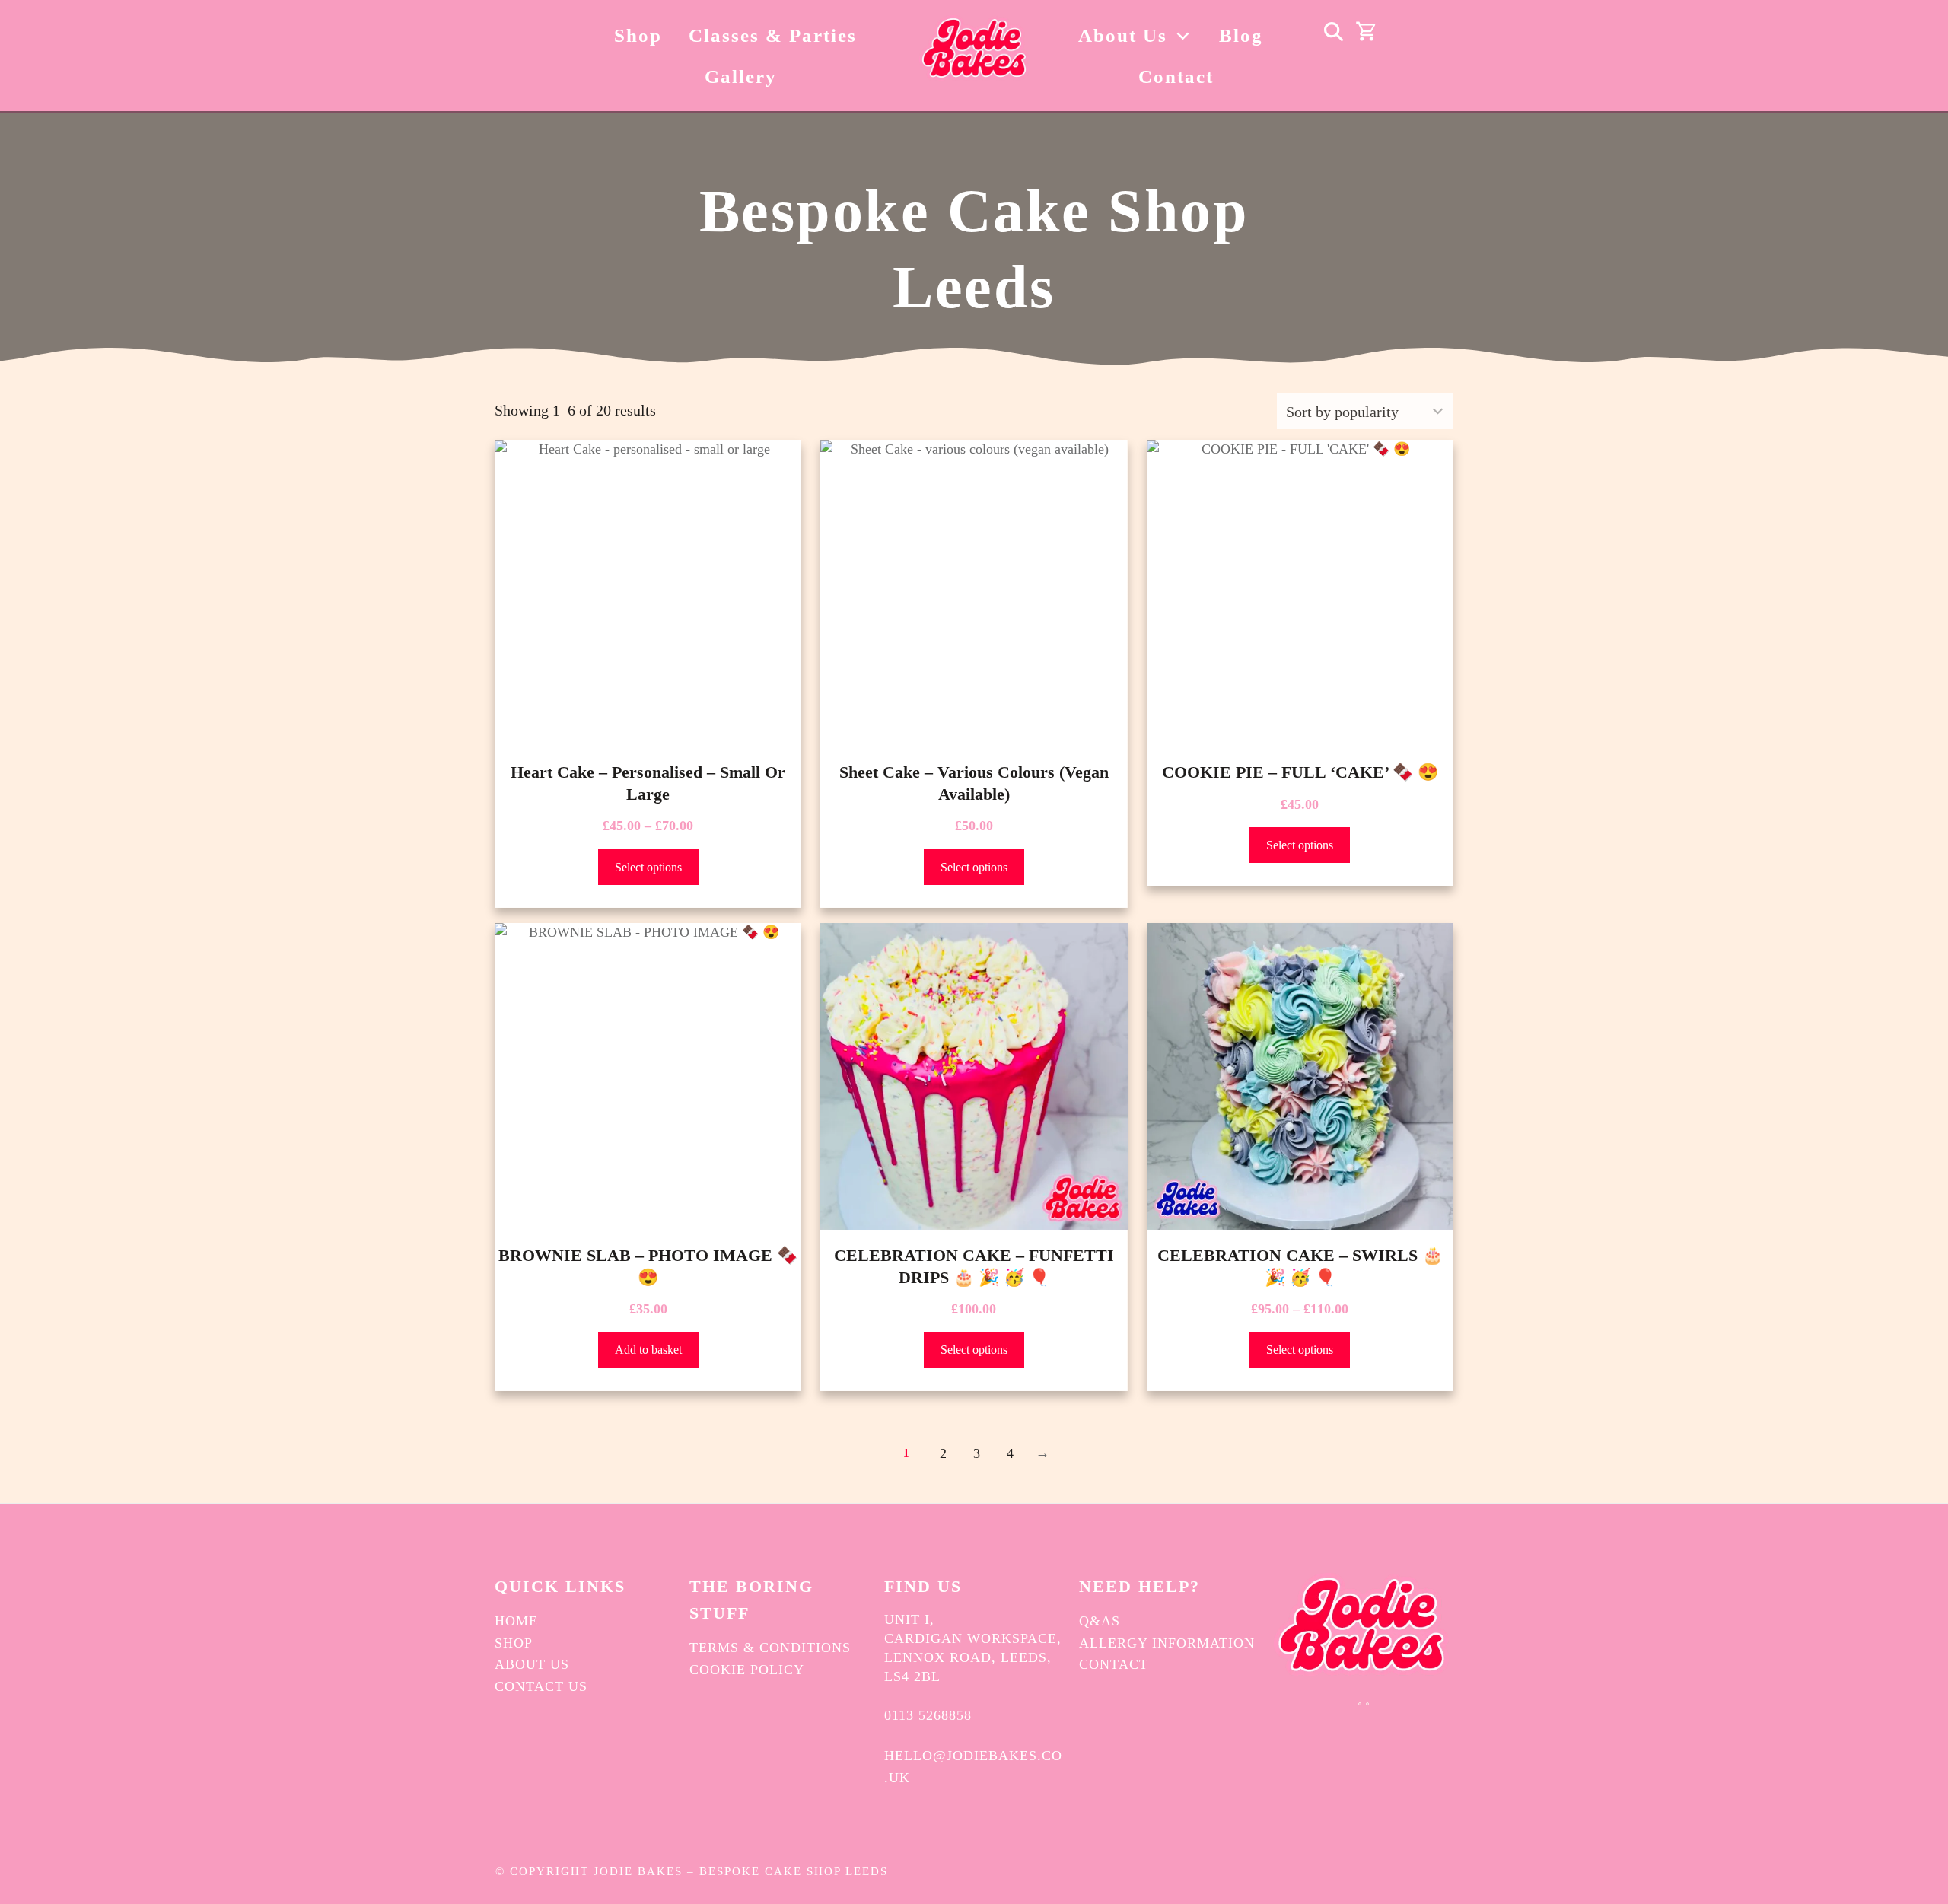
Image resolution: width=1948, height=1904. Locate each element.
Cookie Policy (747, 1670)
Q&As (1100, 1621)
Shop (514, 1643)
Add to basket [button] (648, 1350)
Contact (1114, 1664)
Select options (648, 867)
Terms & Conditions (770, 1648)
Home (516, 1621)
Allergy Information (1167, 1643)
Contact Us (541, 1686)
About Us (532, 1664)
